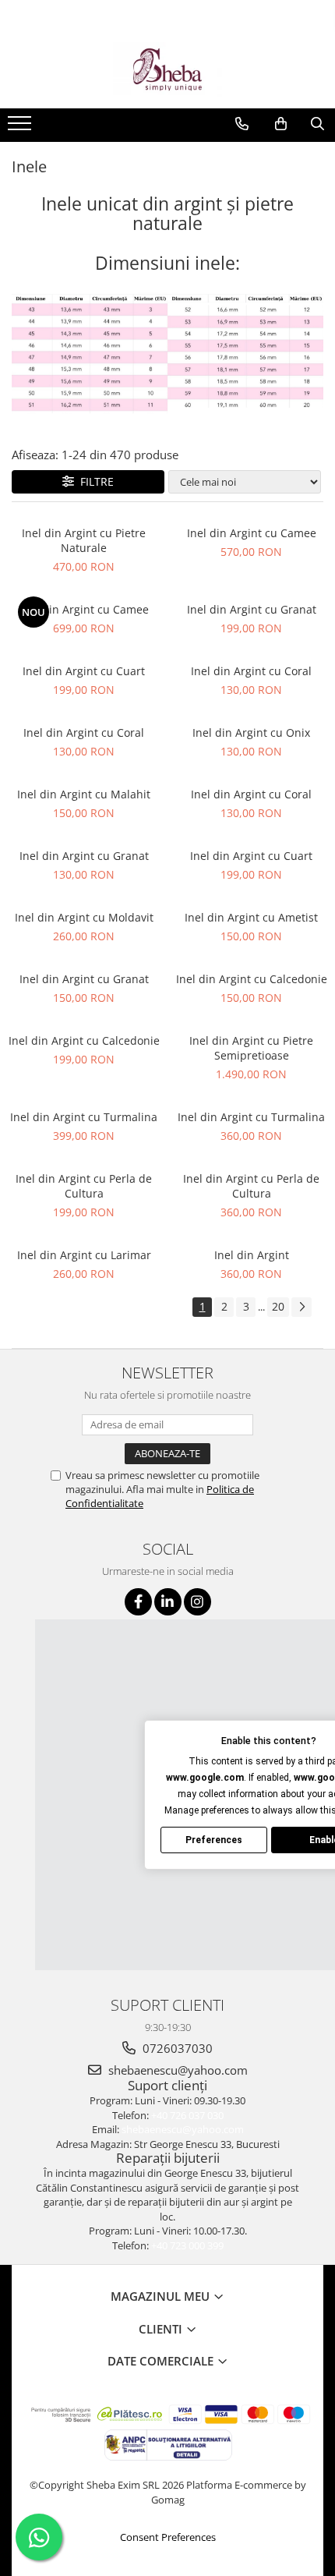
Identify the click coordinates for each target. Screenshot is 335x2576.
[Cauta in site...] (317, 124)
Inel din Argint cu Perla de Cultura (84, 1186)
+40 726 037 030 (187, 2115)
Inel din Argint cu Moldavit (84, 917)
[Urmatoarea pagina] (301, 1307)
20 (278, 1306)
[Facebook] (138, 1602)
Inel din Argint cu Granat (252, 609)
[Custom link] (21, 128)
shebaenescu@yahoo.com (176, 2070)
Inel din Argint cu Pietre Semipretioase (251, 1048)
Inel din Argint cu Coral (251, 671)
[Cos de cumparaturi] (281, 124)
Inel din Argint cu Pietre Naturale (84, 540)
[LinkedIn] (168, 1602)
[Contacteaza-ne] (242, 124)
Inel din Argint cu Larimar (84, 1255)
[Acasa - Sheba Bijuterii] (167, 69)
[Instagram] (197, 1602)
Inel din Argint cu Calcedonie (252, 979)
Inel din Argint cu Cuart (84, 671)
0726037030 (176, 2048)
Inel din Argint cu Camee (252, 533)
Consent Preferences (168, 2537)
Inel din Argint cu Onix (251, 732)
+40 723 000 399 (187, 2245)
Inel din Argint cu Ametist (251, 917)
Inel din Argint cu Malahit (84, 794)
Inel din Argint (252, 1255)
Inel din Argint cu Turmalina (84, 1117)
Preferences (214, 1840)
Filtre (94, 481)
